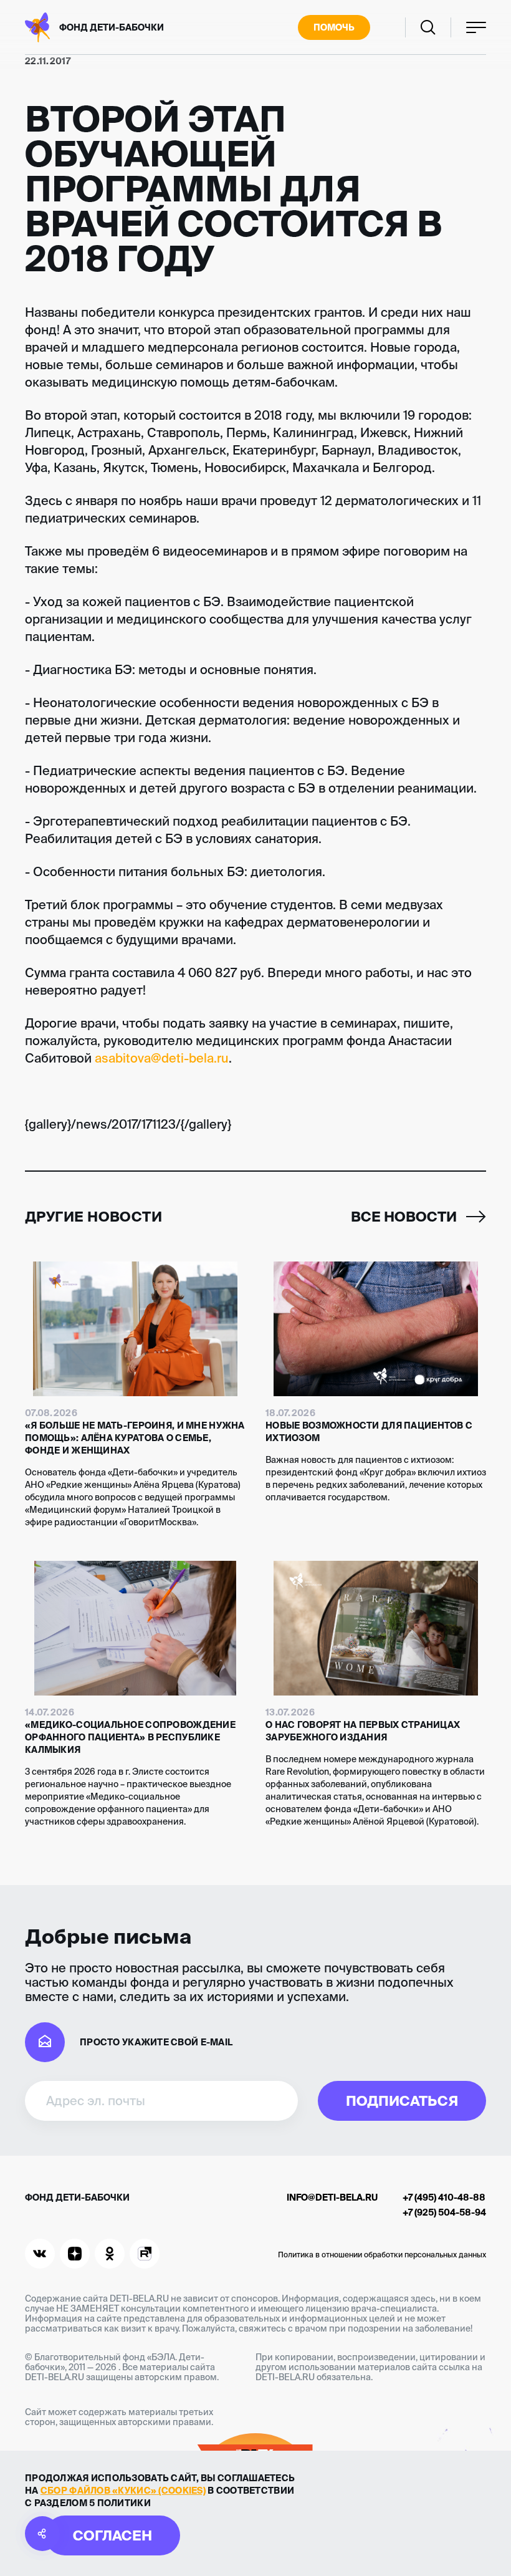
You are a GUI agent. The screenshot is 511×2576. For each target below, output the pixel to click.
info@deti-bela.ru (332, 2197)
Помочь (334, 27)
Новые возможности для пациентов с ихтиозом (369, 1432)
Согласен (112, 2535)
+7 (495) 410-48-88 (444, 2197)
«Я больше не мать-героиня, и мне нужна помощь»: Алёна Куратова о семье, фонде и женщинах (135, 1438)
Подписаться (402, 2101)
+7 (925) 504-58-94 (444, 2212)
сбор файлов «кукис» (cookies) (123, 2491)
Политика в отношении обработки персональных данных (382, 2255)
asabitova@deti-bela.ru (162, 1058)
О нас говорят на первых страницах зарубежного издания (363, 1731)
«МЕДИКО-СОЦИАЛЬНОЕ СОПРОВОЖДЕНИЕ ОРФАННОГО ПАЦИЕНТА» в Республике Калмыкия (130, 1737)
